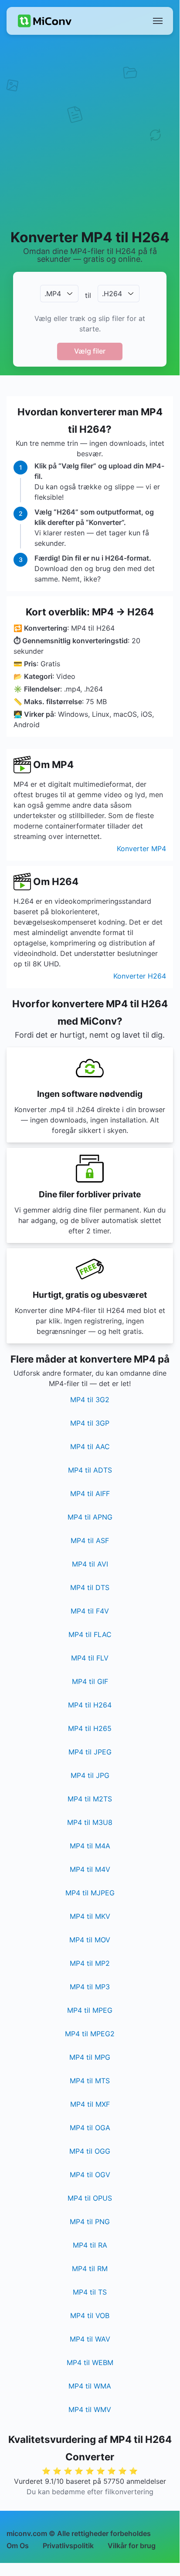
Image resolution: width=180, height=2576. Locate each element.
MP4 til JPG (90, 1775)
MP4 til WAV (90, 2339)
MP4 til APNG (90, 1517)
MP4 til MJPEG (90, 1893)
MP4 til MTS (90, 2081)
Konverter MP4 (141, 849)
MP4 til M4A (90, 1846)
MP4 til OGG (90, 2151)
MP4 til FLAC (90, 1634)
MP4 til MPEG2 (90, 2034)
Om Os (18, 2546)
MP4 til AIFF (90, 1493)
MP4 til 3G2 (90, 1400)
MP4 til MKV (90, 1916)
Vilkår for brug (132, 2546)
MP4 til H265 (90, 1728)
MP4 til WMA (90, 2386)
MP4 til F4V (90, 1611)
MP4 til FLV (90, 1658)
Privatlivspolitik (68, 2546)
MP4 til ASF (90, 1540)
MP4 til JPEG (90, 1752)
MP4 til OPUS (90, 2198)
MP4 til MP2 (90, 1963)
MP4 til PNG (90, 2222)
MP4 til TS (90, 2292)
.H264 (112, 294)
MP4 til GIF (90, 1681)
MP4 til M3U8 (90, 1822)
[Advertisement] (90, 131)
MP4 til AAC (90, 1447)
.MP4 (53, 294)
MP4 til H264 (90, 1705)
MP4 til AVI (90, 1564)
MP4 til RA (90, 2245)
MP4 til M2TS (90, 1799)
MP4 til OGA (90, 2128)
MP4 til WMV (90, 2409)
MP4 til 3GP (90, 1423)
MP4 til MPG (90, 2057)
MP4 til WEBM (90, 2362)
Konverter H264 (140, 976)
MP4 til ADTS (90, 1470)
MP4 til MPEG (90, 2010)
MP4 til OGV (90, 2175)
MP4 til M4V (90, 1869)
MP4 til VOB (90, 2315)
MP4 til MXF (90, 2104)
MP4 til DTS (90, 1587)
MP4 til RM (90, 2269)
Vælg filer (90, 351)
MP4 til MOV (90, 1940)
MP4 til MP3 (90, 1987)
